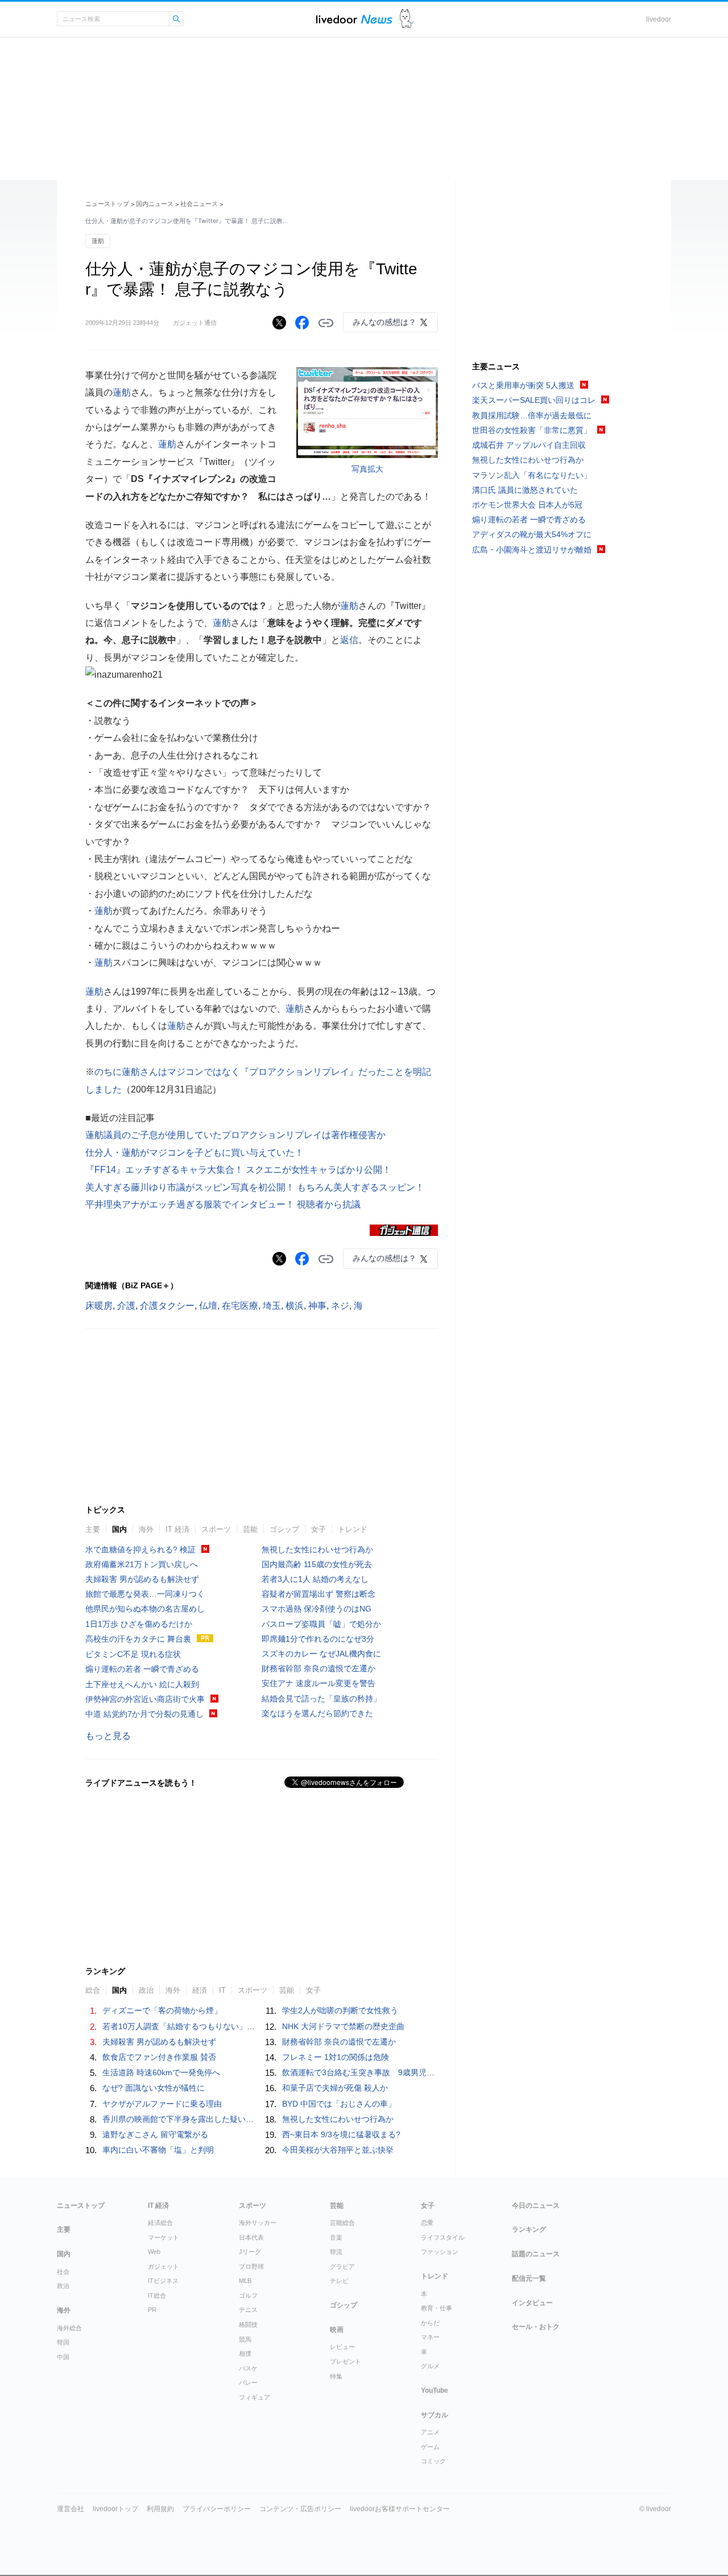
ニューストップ (107, 204)
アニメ (430, 2432)
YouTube (435, 2390)
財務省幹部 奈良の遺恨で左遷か (318, 1668)
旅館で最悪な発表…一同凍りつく (145, 1594)
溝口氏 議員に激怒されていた (525, 490)
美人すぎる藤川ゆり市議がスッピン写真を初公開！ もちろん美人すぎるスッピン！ (255, 1187)
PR (152, 2310)
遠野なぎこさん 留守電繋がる (155, 2134)
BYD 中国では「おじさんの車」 (339, 2104)
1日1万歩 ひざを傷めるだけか (139, 1624)
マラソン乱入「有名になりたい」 (532, 475)
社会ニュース (199, 204)
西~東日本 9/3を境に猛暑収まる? (341, 2134)
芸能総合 (342, 2223)
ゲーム (430, 2447)
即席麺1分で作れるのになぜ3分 (318, 1639)
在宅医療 (240, 1306)
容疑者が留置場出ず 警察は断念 (318, 1594)
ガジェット (164, 2266)
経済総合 (160, 2223)
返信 (349, 640)
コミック (433, 2461)
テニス (248, 2310)
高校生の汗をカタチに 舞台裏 (138, 1639)
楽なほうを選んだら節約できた (317, 1713)
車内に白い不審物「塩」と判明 (158, 2150)
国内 (119, 1529)
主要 (93, 1529)
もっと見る (108, 1736)
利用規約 (160, 2509)
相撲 (245, 2354)
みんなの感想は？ (384, 322)
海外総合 (69, 2328)
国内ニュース (155, 204)
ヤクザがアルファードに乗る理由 (162, 2104)
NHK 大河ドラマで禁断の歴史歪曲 (343, 2026)
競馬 (245, 2339)
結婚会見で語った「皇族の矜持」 (321, 1699)
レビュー (342, 2347)
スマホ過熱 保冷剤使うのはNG (317, 1609)
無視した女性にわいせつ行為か (317, 1549)
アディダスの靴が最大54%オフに (532, 534)
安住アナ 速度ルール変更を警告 (318, 1683)
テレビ (339, 2281)
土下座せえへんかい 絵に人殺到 (142, 1684)
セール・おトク (536, 2327)
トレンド (353, 1529)
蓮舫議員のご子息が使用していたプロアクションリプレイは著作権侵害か (235, 1135)
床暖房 (99, 1306)
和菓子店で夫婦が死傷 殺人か (335, 2088)
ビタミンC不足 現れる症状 (133, 1654)
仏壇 (208, 1306)
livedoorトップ (115, 2509)
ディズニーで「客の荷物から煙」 (162, 2010)
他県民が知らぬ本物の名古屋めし (145, 1609)
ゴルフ (248, 2295)
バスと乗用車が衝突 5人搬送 (523, 385)
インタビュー (532, 2303)
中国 (63, 2357)
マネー (430, 2337)
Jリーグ (250, 2252)
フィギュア (255, 2397)
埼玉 (272, 1306)
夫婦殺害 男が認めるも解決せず (142, 1579)
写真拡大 (367, 469)
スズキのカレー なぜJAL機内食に (321, 1654)
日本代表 (251, 2237)
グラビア (342, 2266)
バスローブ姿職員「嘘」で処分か (321, 1624)
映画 (337, 2330)
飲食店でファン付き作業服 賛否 (159, 2057)
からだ (430, 2323)
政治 (63, 2286)
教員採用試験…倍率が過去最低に (532, 415)
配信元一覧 (529, 2278)
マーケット (164, 2237)
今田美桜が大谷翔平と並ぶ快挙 (338, 2150)
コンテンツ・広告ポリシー (300, 2509)
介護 (126, 1306)
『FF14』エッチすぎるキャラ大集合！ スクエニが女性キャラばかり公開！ (238, 1170)
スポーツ (216, 1529)
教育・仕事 (437, 2308)
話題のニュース (536, 2254)
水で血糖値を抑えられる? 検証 (140, 1549)
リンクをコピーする (326, 323)
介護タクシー (167, 1306)
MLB (245, 2281)
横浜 (295, 1306)
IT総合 (157, 2295)
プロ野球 (251, 2266)
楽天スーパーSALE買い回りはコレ (534, 400)
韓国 (63, 2342)
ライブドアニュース (354, 19)
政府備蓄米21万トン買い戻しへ (142, 1564)
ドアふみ (407, 19)
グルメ (430, 2366)
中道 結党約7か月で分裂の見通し (144, 1714)
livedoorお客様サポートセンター (400, 2509)
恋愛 (427, 2223)
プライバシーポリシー (217, 2509)
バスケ (248, 2368)
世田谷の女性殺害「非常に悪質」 (532, 430)
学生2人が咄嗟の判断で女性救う (340, 2010)
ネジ (340, 1306)
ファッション (440, 2252)
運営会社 (71, 2509)
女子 (318, 1529)
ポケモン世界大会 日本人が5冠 (527, 505)
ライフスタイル (443, 2237)
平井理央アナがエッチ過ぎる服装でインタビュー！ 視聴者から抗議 (223, 1204)
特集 (336, 2376)
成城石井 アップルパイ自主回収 (529, 445)
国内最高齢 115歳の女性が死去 (317, 1564)
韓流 (336, 2252)
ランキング (529, 2229)
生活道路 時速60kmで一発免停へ (161, 2072)
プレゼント (346, 2361)
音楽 (336, 2237)
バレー (248, 2383)
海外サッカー (258, 2223)
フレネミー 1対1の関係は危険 (336, 2057)
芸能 (250, 1529)
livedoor (659, 19)
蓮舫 (98, 241)
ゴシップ (284, 1529)
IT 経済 (177, 1529)
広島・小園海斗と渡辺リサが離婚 (532, 550)
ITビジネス (163, 2281)
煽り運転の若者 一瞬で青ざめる (142, 1669)
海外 (146, 1529)
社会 (63, 2272)
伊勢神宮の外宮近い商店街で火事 (145, 1699)
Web (154, 2252)
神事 (317, 1306)
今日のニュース (536, 2206)
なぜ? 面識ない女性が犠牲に (154, 2088)
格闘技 (248, 2324)
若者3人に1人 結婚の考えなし (315, 1579)
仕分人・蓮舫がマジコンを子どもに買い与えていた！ (195, 1153)
